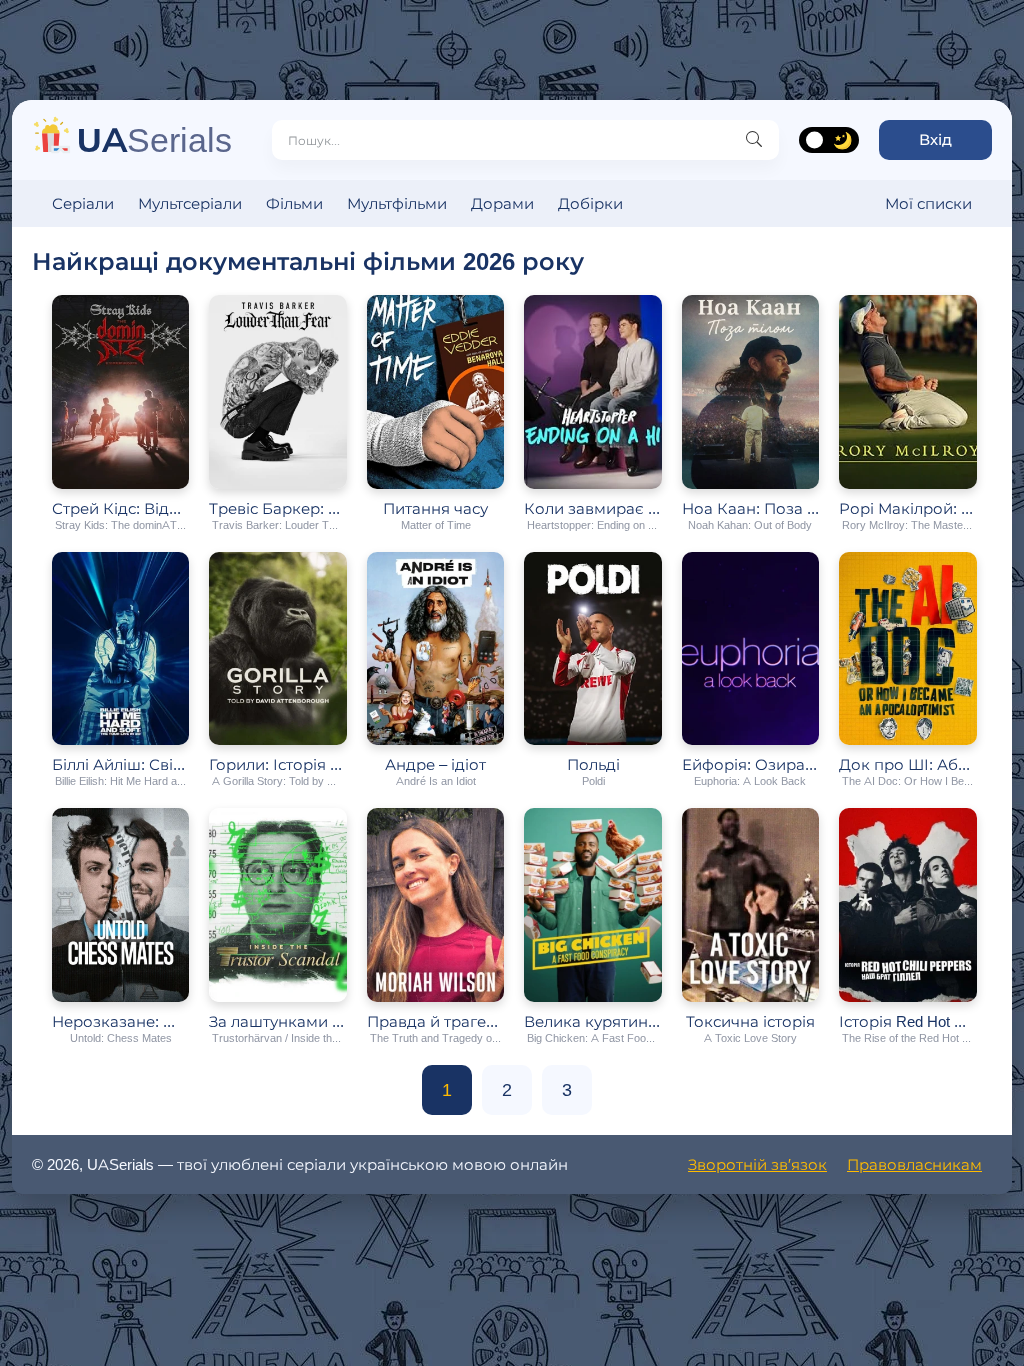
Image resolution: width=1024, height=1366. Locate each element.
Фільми (294, 203)
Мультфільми (397, 203)
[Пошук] (754, 140)
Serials (154, 139)
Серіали (83, 203)
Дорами (502, 203)
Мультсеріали (190, 203)
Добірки (590, 203)
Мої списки (928, 203)
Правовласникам (914, 1164)
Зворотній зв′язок (757, 1164)
